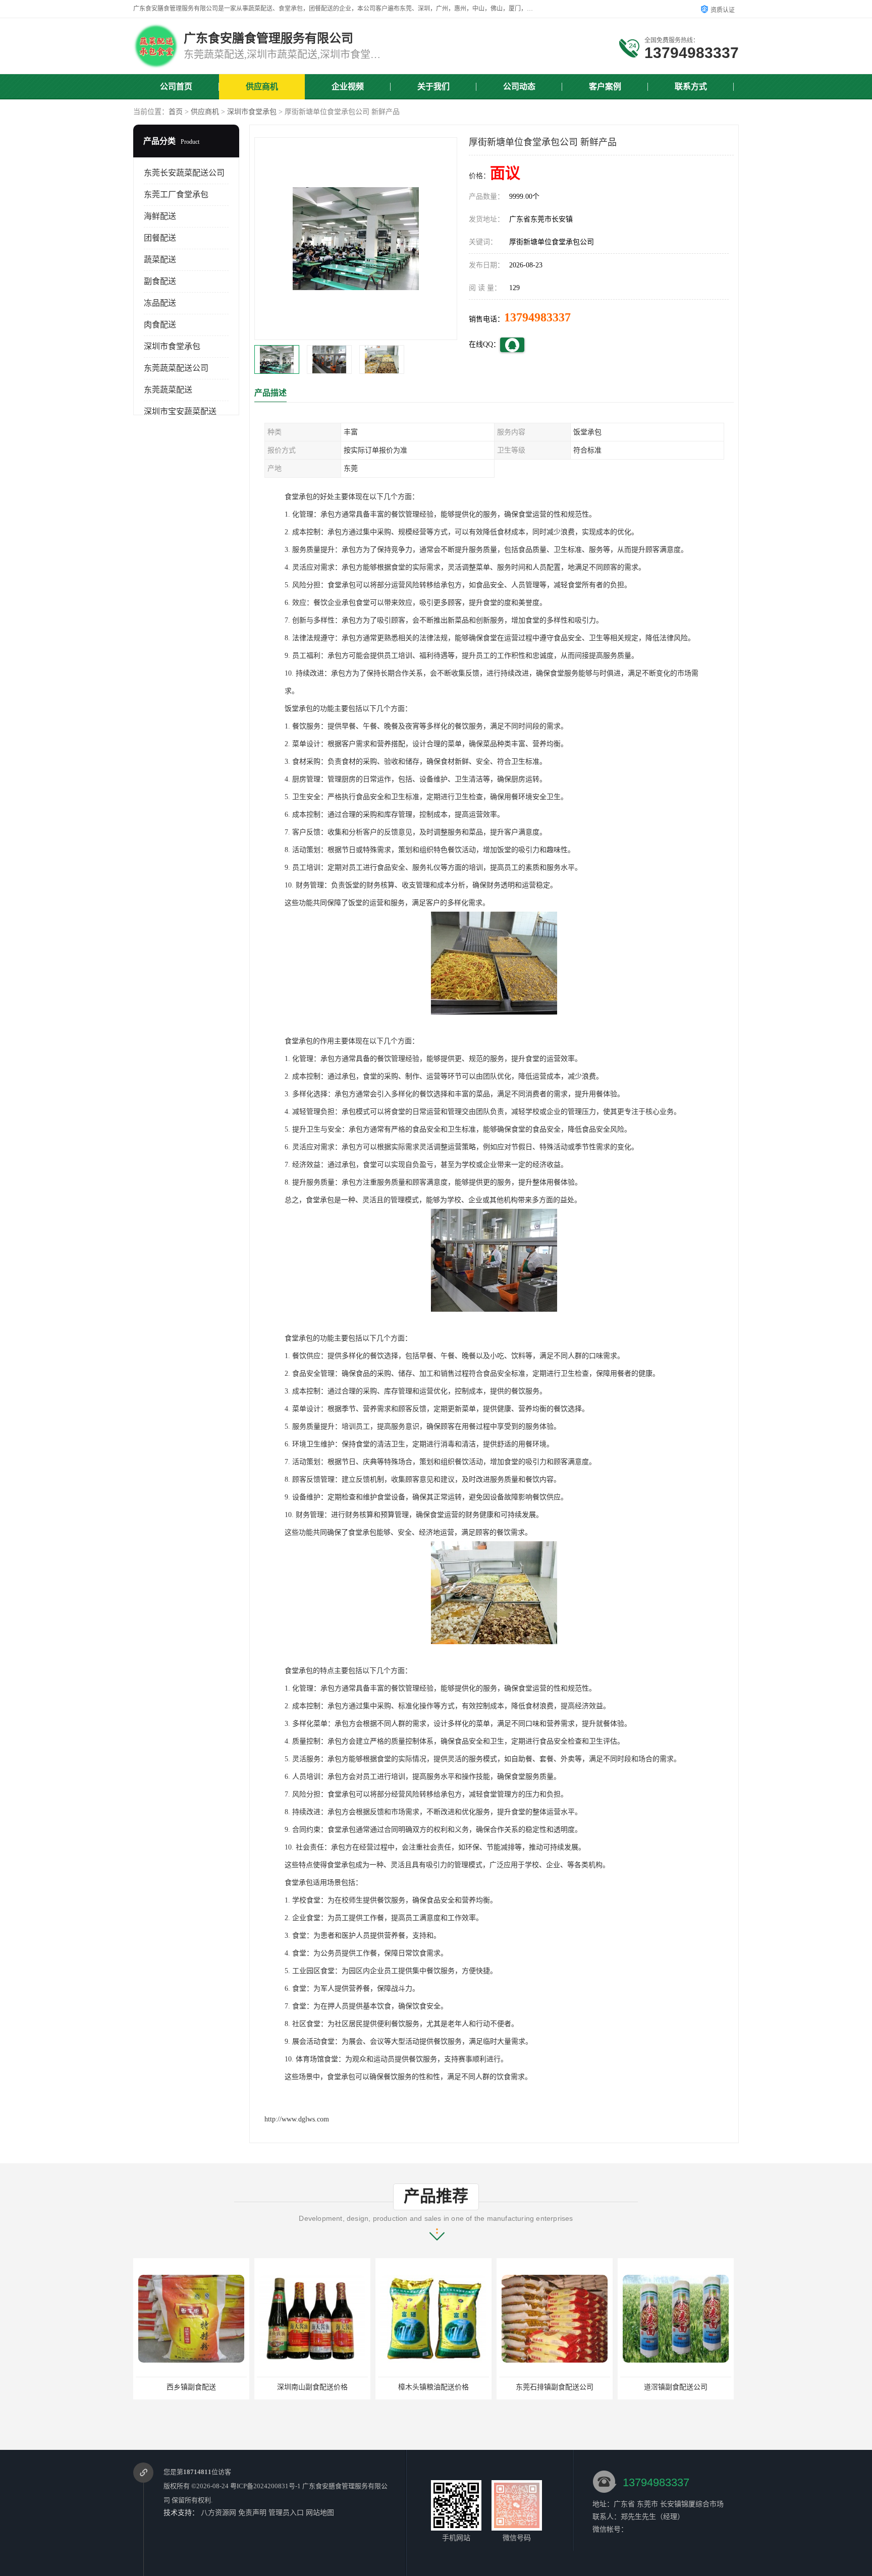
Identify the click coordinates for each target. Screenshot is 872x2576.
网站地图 (320, 2513)
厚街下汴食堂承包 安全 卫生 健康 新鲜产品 (688, 2387)
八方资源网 (219, 2513)
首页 (176, 112)
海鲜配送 (160, 216)
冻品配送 (160, 303)
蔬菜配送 (160, 260)
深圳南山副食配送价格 (191, 2387)
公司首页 (176, 87)
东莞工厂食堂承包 (176, 194)
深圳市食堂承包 (252, 112)
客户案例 (605, 87)
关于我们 (433, 87)
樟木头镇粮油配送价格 (312, 2387)
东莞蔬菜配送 (168, 390)
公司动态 (519, 87)
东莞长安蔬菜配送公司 (184, 173)
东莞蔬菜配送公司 (176, 368)
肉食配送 (160, 325)
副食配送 (160, 281)
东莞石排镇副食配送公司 (433, 2387)
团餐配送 (160, 238)
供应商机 (262, 87)
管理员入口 (286, 2513)
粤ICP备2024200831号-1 (265, 2486)
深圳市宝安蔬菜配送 (180, 411)
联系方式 (691, 87)
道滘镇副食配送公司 (555, 2387)
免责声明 (252, 2513)
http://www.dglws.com (297, 2119)
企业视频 (348, 87)
